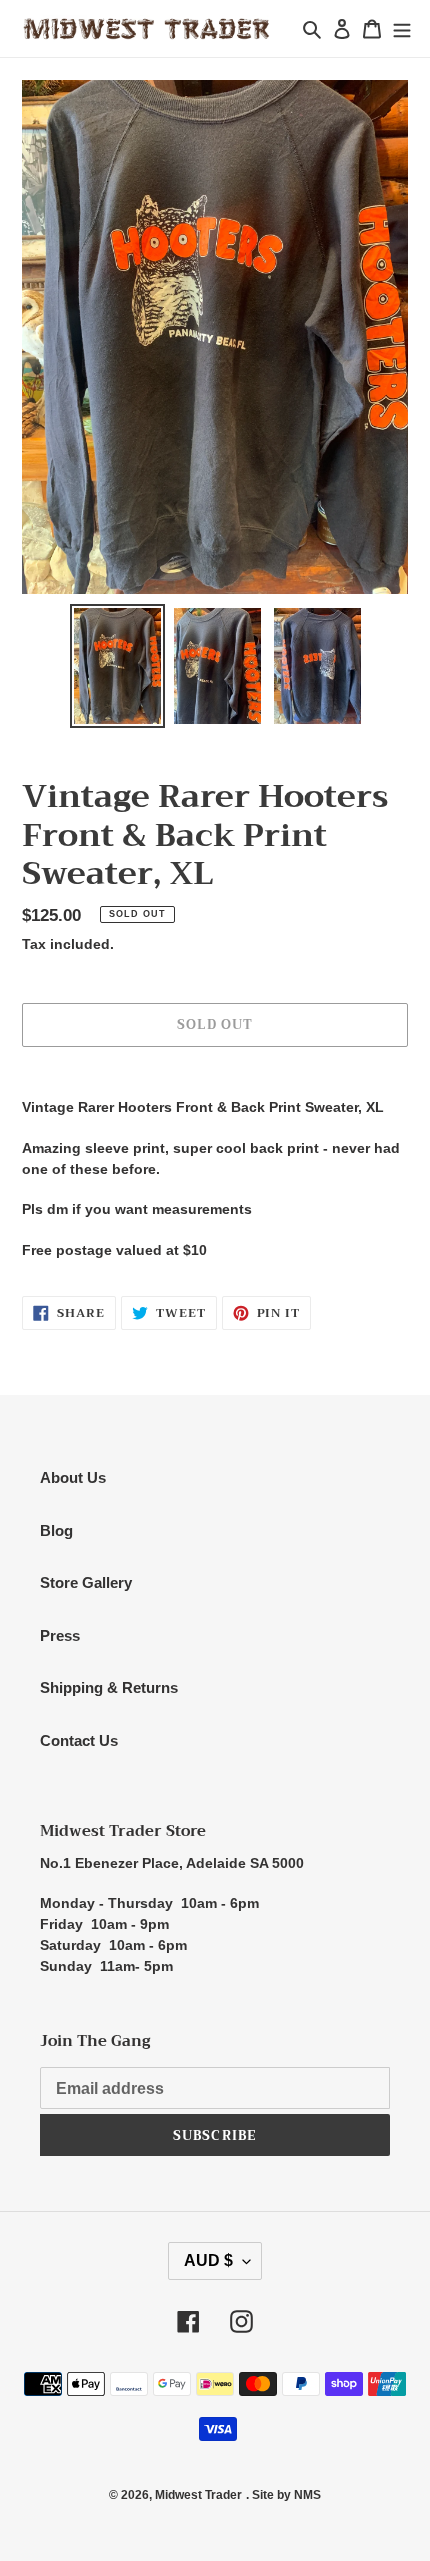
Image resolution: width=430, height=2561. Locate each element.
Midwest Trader (198, 2495)
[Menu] (402, 28)
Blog (56, 1530)
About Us (73, 1477)
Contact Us (79, 1740)
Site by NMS (286, 2495)
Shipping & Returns (109, 1687)
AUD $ (208, 2260)
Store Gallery (86, 1582)
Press (60, 1635)
